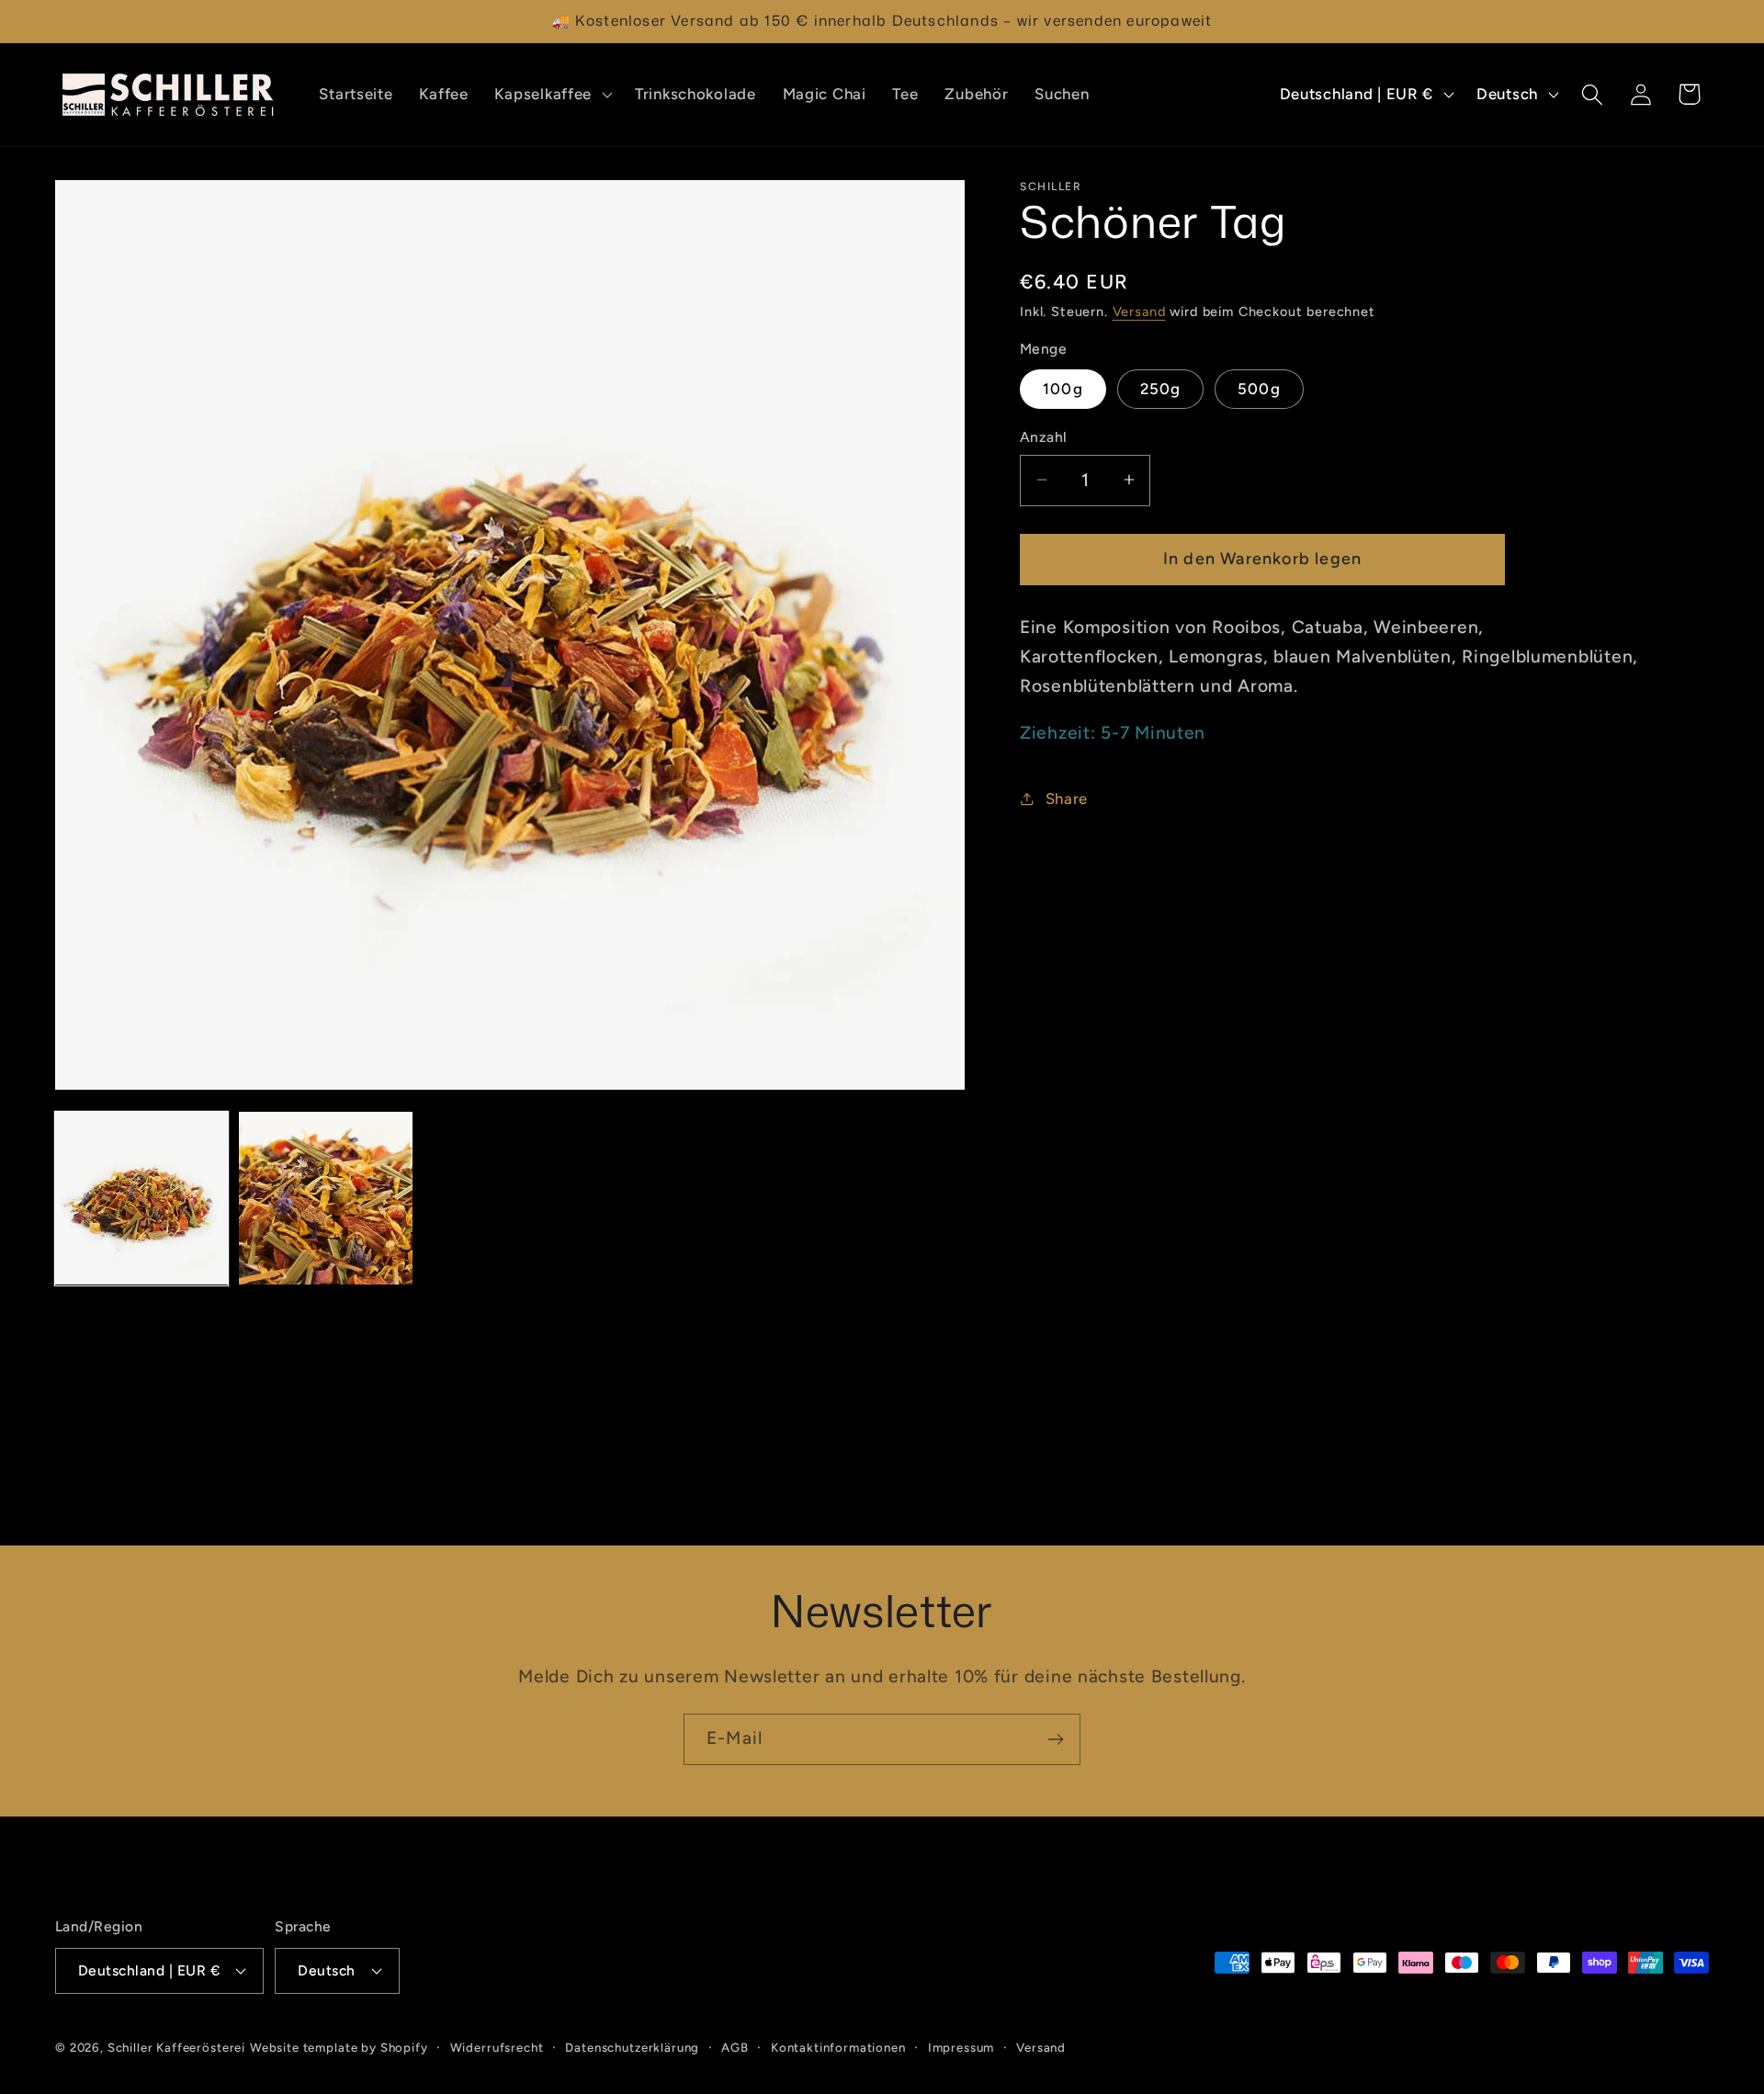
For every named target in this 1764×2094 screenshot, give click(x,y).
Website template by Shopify (339, 2046)
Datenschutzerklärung (632, 2046)
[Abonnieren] (1055, 1739)
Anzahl (1044, 437)
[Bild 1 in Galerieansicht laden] (141, 1198)
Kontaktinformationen (838, 2046)
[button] (551, 95)
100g (1063, 388)
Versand (1139, 311)
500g (1259, 388)
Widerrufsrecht (497, 2046)
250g (1161, 388)
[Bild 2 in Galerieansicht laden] (325, 1198)
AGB (735, 2046)
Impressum (961, 2046)
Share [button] (1067, 798)
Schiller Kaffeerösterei (176, 2046)
